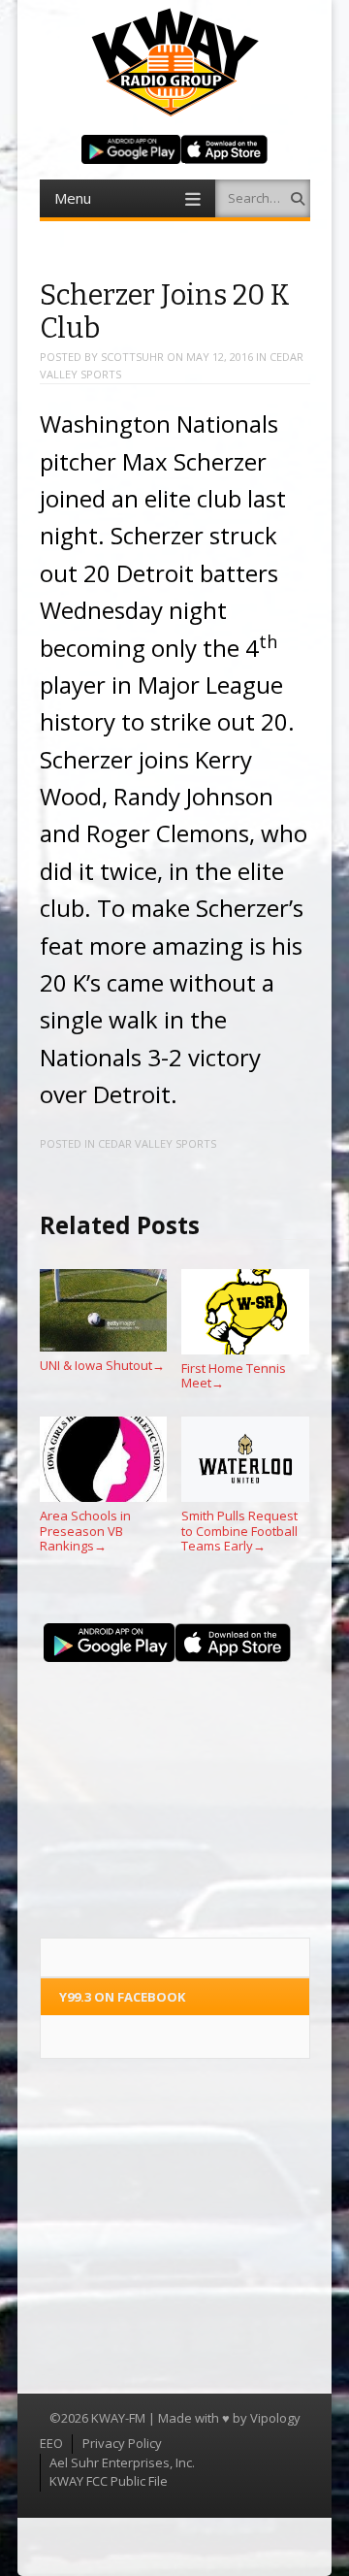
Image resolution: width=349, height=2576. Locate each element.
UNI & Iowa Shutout (102, 1365)
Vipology (275, 2418)
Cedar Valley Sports (157, 1143)
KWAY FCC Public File (109, 2481)
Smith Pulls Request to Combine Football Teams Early (239, 1531)
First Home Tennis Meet (234, 1375)
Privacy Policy (122, 2443)
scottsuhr (132, 357)
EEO (51, 2443)
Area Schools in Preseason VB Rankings (85, 1531)
